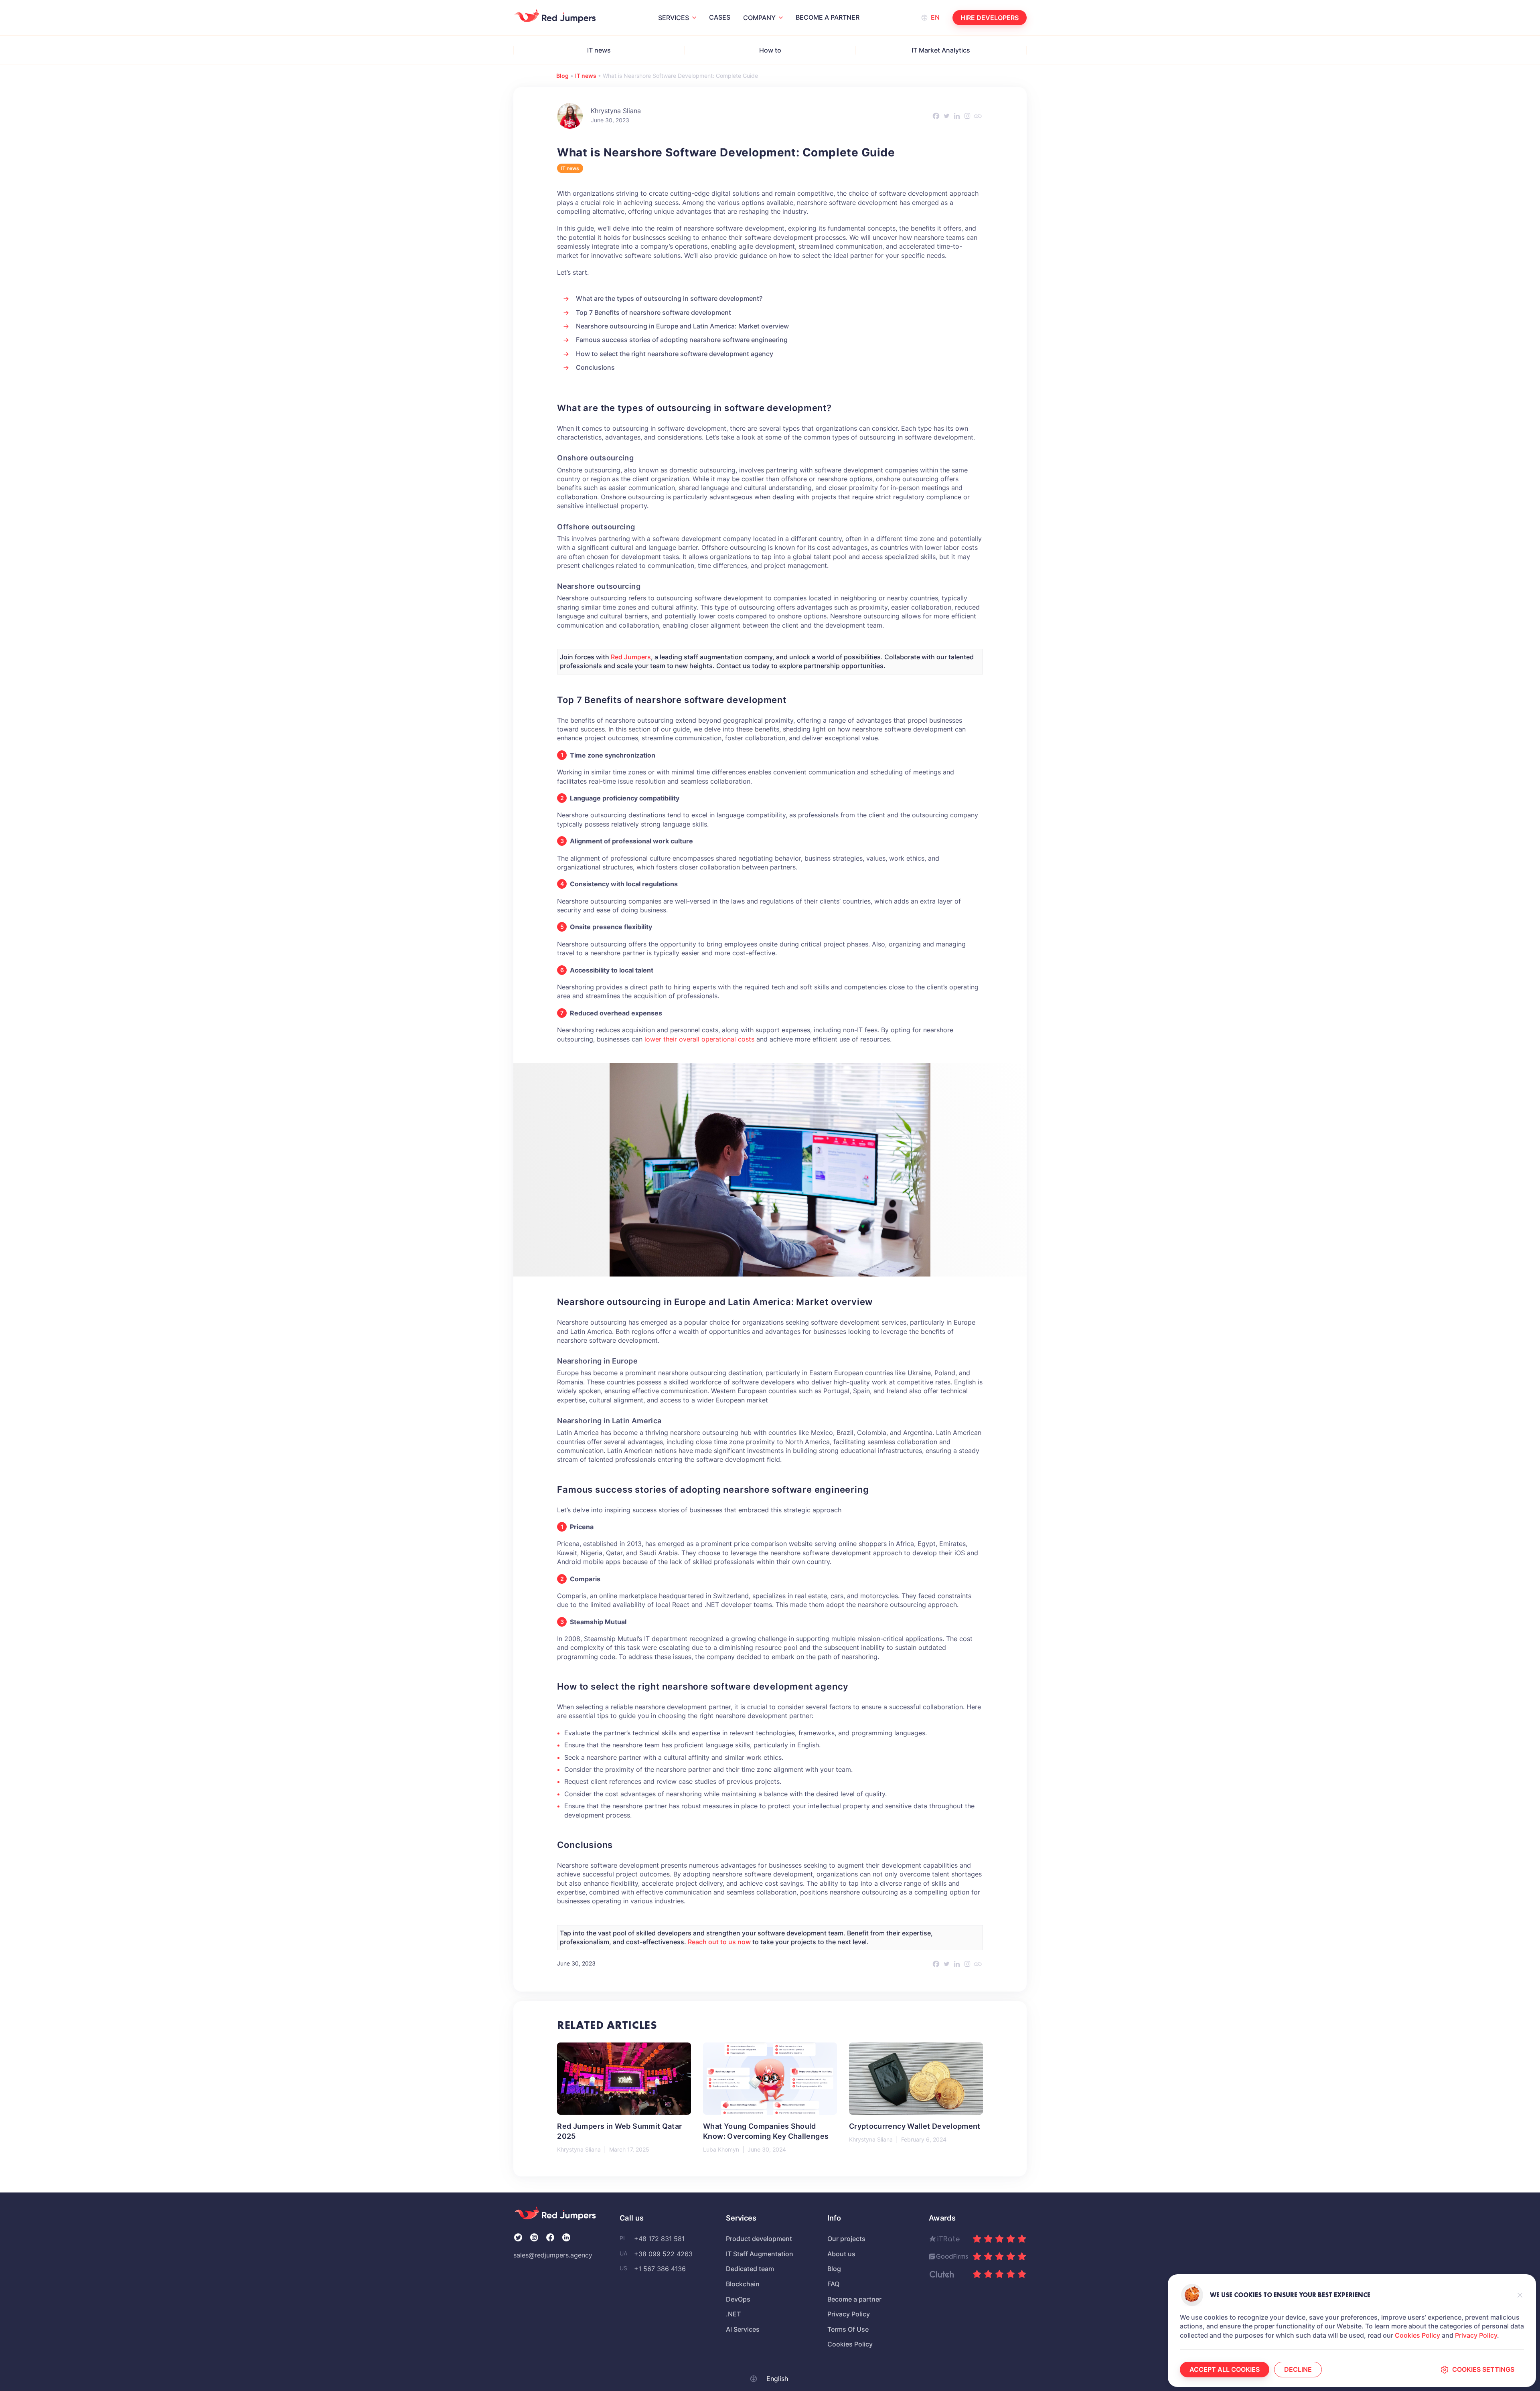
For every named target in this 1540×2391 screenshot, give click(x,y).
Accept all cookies (1225, 2369)
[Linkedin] (957, 116)
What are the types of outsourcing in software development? (669, 298)
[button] (1520, 2295)
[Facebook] (936, 116)
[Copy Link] (978, 116)
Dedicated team (750, 2269)
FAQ (833, 2284)
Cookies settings (1483, 2369)
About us (841, 2254)
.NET (733, 2314)
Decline (1298, 2369)
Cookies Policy (1417, 2335)
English (777, 2379)
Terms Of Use (848, 2329)
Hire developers (990, 18)
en (935, 17)
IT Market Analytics (941, 50)
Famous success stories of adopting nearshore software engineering (682, 340)
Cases (720, 17)
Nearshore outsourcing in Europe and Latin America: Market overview (682, 326)
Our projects (846, 2239)
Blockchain (743, 2284)
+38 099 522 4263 (663, 2254)
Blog (562, 76)
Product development (759, 2239)
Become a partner (828, 17)
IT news (599, 50)
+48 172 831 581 (659, 2239)
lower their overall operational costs (699, 1039)
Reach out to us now (719, 1942)
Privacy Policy (1476, 2335)
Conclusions (595, 367)
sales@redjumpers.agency (553, 2255)
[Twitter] (946, 116)
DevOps (738, 2299)
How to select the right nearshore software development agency (675, 354)
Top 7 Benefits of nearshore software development (653, 312)
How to (770, 50)
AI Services (743, 2329)
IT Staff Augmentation (760, 2254)
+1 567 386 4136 (660, 2269)
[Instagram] (967, 116)
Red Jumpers (631, 657)
